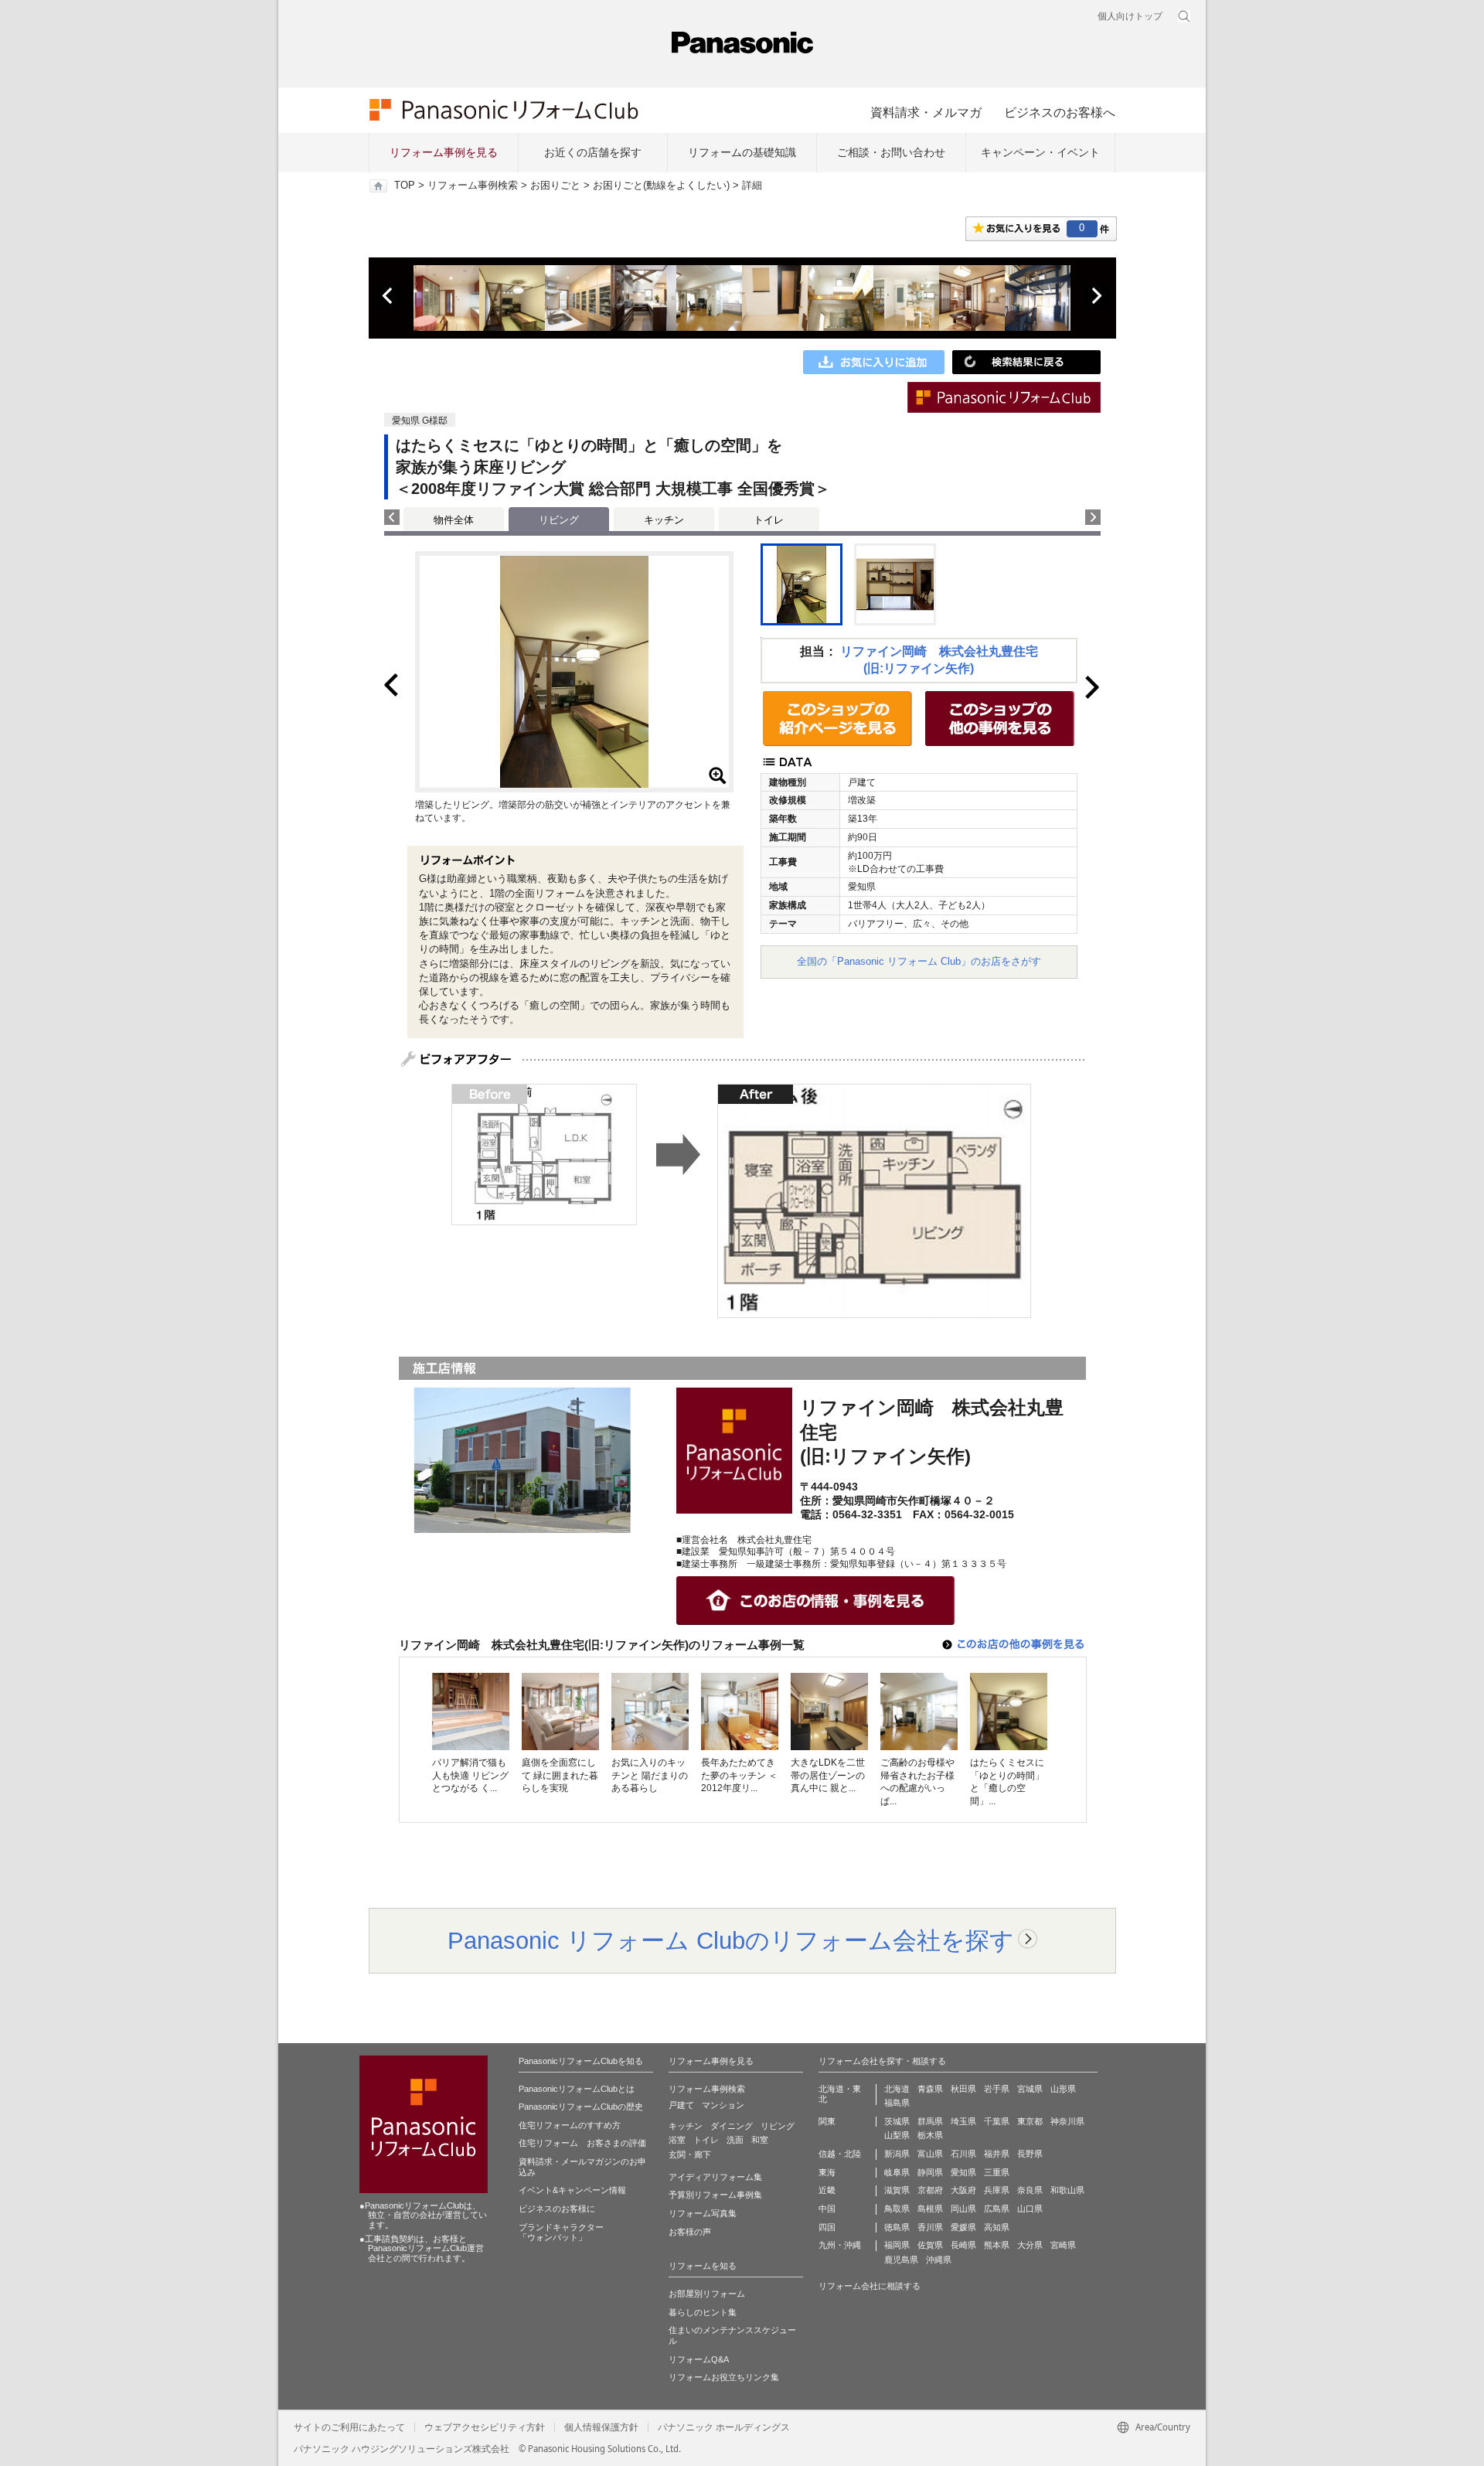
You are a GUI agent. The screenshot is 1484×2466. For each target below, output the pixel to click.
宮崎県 (1063, 2245)
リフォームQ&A (699, 2359)
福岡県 (897, 2245)
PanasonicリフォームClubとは (577, 2089)
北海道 (897, 2089)
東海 (827, 2172)
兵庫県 (997, 2190)
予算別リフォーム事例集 (715, 2195)
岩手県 (997, 2089)
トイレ (769, 520)
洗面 (735, 2140)
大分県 (1030, 2245)
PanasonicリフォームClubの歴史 (581, 2107)
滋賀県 (897, 2190)
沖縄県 (939, 2260)
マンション (723, 2105)
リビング (778, 2126)
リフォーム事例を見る (444, 152)
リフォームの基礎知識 (742, 152)
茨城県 (897, 2121)
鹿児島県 (901, 2260)
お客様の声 (690, 2232)
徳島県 (897, 2227)
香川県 (930, 2227)
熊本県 (997, 2245)
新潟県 (897, 2154)
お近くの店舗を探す (593, 152)
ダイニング (732, 2126)
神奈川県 (1067, 2121)
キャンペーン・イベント (1040, 152)
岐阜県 (897, 2172)
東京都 (1030, 2121)
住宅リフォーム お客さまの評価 (582, 2143)
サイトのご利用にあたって (349, 2427)
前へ (389, 296)
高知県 (997, 2227)
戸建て (681, 2105)
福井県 (997, 2154)
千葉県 (997, 2121)
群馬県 (930, 2121)
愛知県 (963, 2172)
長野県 (1030, 2154)
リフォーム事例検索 (473, 186)
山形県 (1063, 2089)
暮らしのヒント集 (703, 2312)
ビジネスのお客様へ (1060, 112)
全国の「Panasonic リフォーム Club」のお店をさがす (919, 961)
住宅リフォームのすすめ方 (570, 2125)
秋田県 (963, 2089)
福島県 (897, 2103)
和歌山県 (1067, 2190)
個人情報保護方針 (601, 2427)
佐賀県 (930, 2245)
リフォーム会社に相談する (870, 2286)
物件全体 (454, 520)
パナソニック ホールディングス (724, 2427)
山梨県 (897, 2135)
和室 (760, 2140)
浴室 (677, 2140)
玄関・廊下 (690, 2154)
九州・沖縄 (840, 2245)
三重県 (997, 2172)
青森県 (930, 2089)
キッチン (664, 520)
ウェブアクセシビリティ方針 (485, 2427)
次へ (1096, 296)
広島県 (997, 2209)
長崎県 (963, 2245)
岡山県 (963, 2209)
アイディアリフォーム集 (715, 2177)
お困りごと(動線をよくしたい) (661, 186)
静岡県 (930, 2172)
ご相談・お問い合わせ (891, 152)
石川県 (963, 2154)
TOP (405, 186)
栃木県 (930, 2135)
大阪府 (963, 2190)
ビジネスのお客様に (557, 2209)
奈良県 (1030, 2190)
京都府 (930, 2190)
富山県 (930, 2154)
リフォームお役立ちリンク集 (724, 2377)
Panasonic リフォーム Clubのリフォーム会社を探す (731, 1940)
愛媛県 (963, 2227)
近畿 (827, 2190)
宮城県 (1030, 2089)
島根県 (930, 2209)
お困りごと (555, 186)
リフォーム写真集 (703, 2213)
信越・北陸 (840, 2154)
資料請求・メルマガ (926, 112)
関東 (827, 2121)
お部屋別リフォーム (707, 2294)
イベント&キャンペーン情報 (572, 2190)
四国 (827, 2227)
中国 (827, 2209)
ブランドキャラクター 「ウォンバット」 (561, 2233)
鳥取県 (897, 2209)
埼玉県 (963, 2121)
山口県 (1030, 2209)
